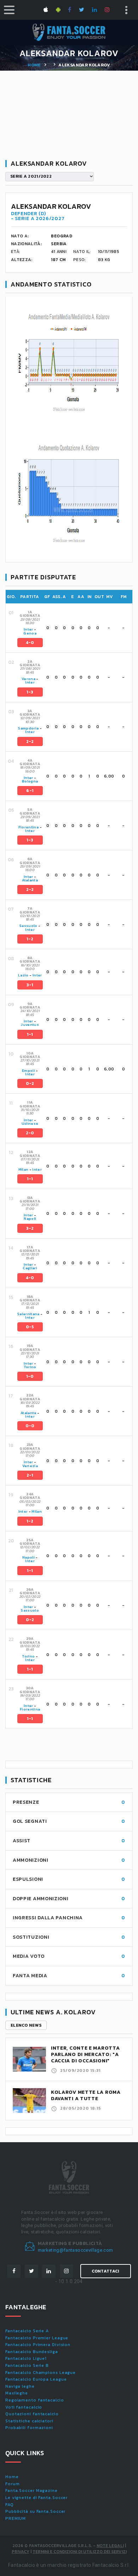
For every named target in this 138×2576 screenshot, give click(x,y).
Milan (24, 1169)
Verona (28, 679)
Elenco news (26, 2025)
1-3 (30, 692)
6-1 (30, 791)
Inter (28, 629)
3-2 (30, 1228)
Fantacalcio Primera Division (38, 2345)
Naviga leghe (20, 2386)
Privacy (21, 2552)
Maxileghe (17, 2393)
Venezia (30, 1466)
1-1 (30, 1034)
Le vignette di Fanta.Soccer (36, 2498)
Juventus (30, 1025)
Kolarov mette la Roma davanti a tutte (86, 2095)
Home (34, 65)
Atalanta (30, 880)
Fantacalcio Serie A (27, 2331)
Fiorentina (29, 827)
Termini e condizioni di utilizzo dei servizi (80, 2552)
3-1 (30, 985)
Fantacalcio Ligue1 (26, 2358)
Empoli (28, 1071)
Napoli (30, 1219)
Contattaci (106, 2271)
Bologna (30, 781)
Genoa (30, 633)
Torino (30, 1367)
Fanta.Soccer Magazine (31, 2491)
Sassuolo (28, 926)
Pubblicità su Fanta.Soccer (35, 2511)
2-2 (30, 742)
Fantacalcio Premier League (37, 2338)
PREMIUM (16, 2518)
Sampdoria (28, 728)
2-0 (30, 1133)
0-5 (30, 1327)
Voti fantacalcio (24, 2407)
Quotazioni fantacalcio (32, 2414)
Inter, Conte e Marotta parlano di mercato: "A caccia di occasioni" (85, 2054)
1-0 (30, 1376)
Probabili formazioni (29, 2428)
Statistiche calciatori (29, 2421)
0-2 (30, 1083)
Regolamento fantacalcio (35, 2400)
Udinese (30, 1124)
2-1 (30, 1475)
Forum (13, 2484)
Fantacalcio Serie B (27, 2365)
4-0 (30, 643)
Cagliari (30, 1268)
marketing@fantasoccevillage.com (76, 2250)
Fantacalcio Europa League (36, 2379)
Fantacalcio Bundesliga (32, 2352)
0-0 (30, 1426)
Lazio (23, 975)
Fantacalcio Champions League (41, 2373)
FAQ (10, 2505)
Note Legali (110, 2546)
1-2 (30, 939)
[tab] (74, 628)
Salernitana (28, 1314)
